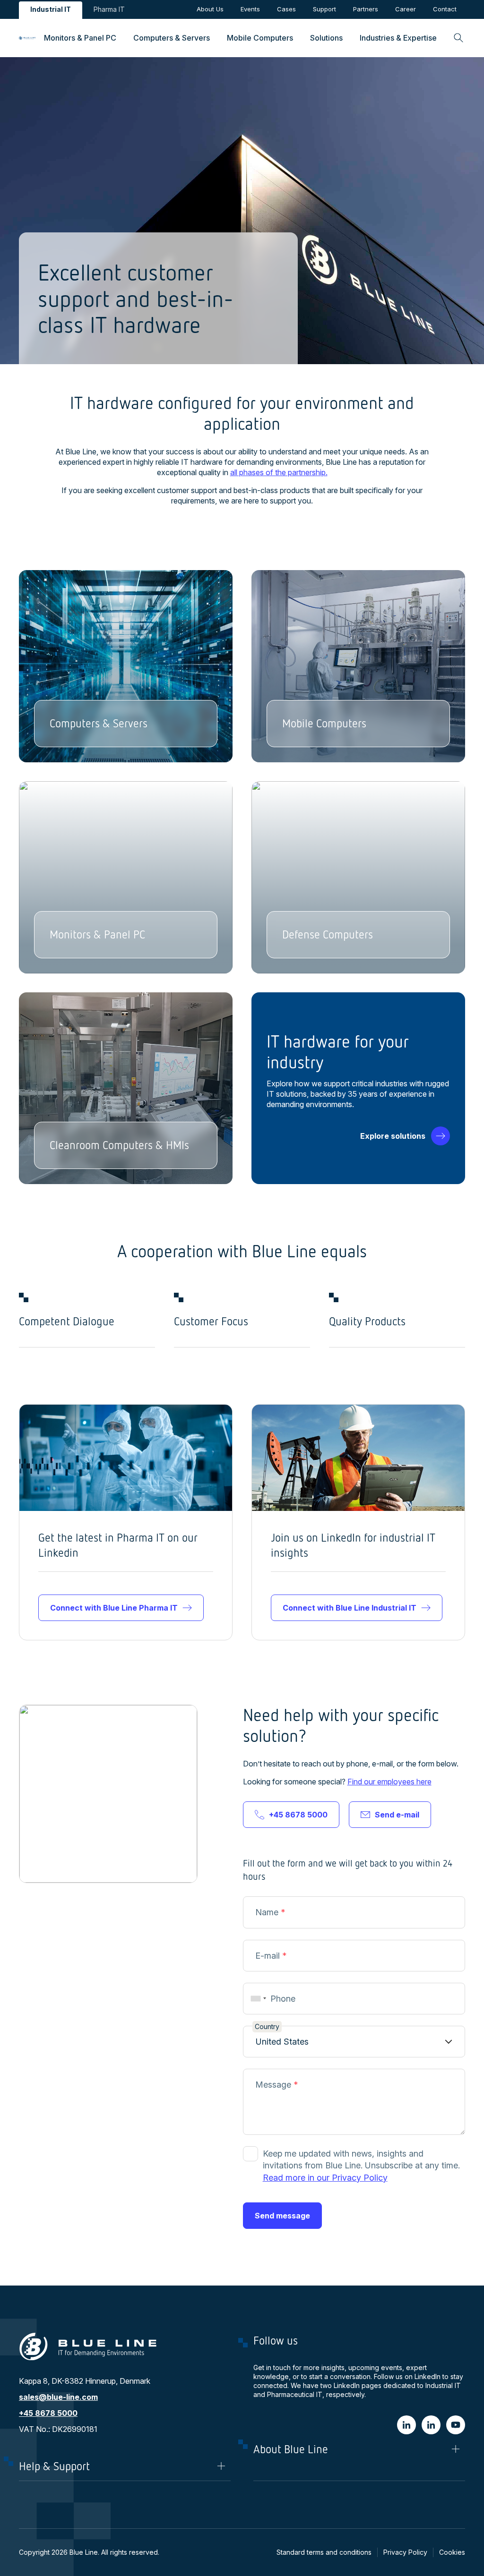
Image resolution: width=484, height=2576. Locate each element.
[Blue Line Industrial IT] (406, 2425)
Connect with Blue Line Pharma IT (114, 1608)
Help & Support (54, 2466)
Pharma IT (109, 9)
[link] (27, 38)
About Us (210, 9)
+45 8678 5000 (298, 1815)
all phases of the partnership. (279, 472)
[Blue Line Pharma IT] (431, 2425)
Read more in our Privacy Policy (325, 2178)
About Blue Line (291, 2449)
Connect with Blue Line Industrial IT (350, 1608)
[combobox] (257, 1999)
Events (250, 9)
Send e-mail (397, 1815)
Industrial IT (51, 9)
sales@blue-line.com (58, 2397)
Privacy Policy (405, 2552)
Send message (282, 2216)
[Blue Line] (456, 2425)
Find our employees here (389, 1782)
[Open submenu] (80, 38)
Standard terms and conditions (324, 2552)
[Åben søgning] (455, 38)
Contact (445, 9)
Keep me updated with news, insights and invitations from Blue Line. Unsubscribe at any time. (361, 2165)
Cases (286, 9)
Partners (366, 9)
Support (324, 9)
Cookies (452, 2552)
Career (406, 9)
